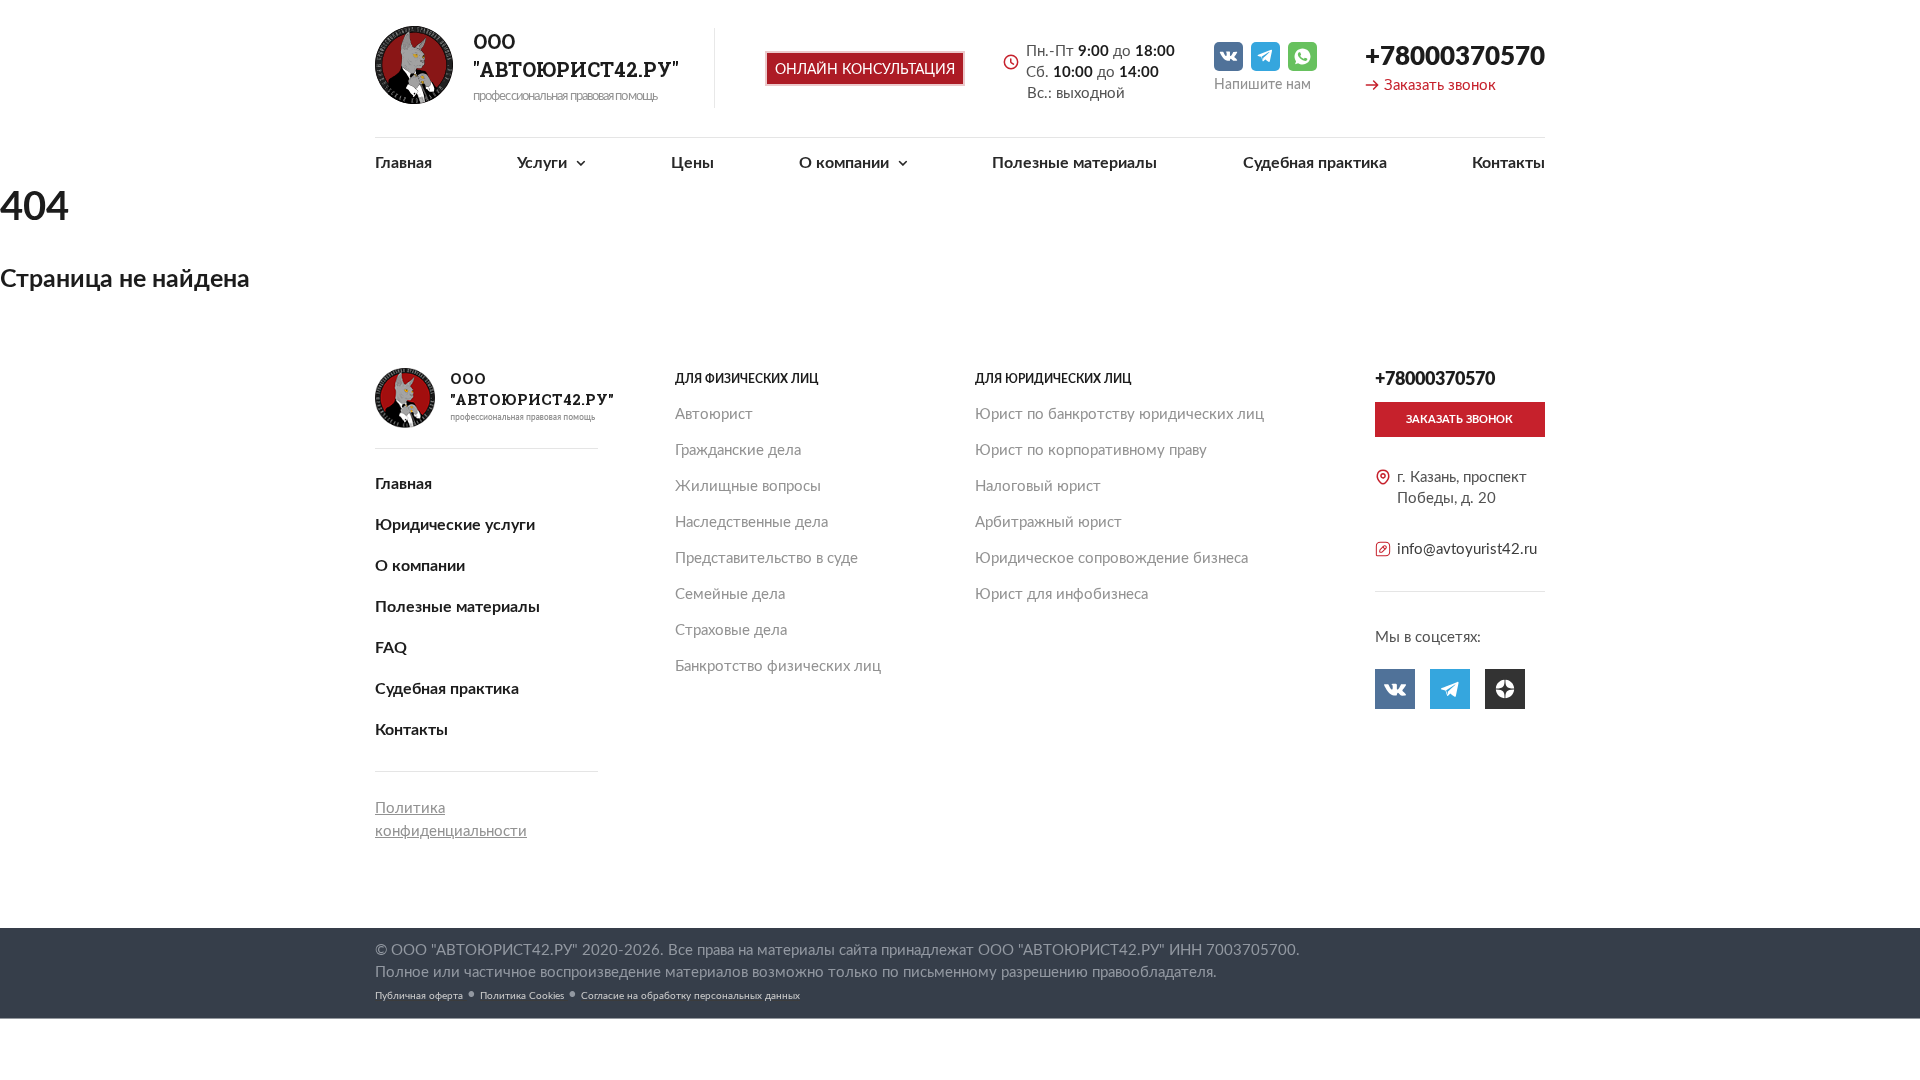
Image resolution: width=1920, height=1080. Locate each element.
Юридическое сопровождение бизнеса (1111, 558)
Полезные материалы (1074, 163)
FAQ (391, 648)
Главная (403, 163)
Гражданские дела (738, 450)
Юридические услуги (455, 525)
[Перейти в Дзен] (1505, 689)
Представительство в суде (766, 558)
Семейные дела (730, 594)
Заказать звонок (1440, 85)
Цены (692, 163)
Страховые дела (731, 630)
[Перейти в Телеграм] (1265, 56)
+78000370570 (1455, 57)
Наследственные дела (751, 522)
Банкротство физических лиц (778, 666)
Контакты (1508, 163)
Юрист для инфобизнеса (1061, 594)
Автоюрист (714, 414)
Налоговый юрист (1038, 486)
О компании (846, 163)
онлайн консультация (865, 70)
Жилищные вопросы (748, 486)
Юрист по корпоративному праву (1091, 450)
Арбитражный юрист (1048, 522)
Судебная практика (1315, 163)
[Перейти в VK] (1228, 56)
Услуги (544, 163)
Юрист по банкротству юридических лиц (1119, 414)
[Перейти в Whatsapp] (1302, 56)
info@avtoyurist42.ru (1467, 549)
